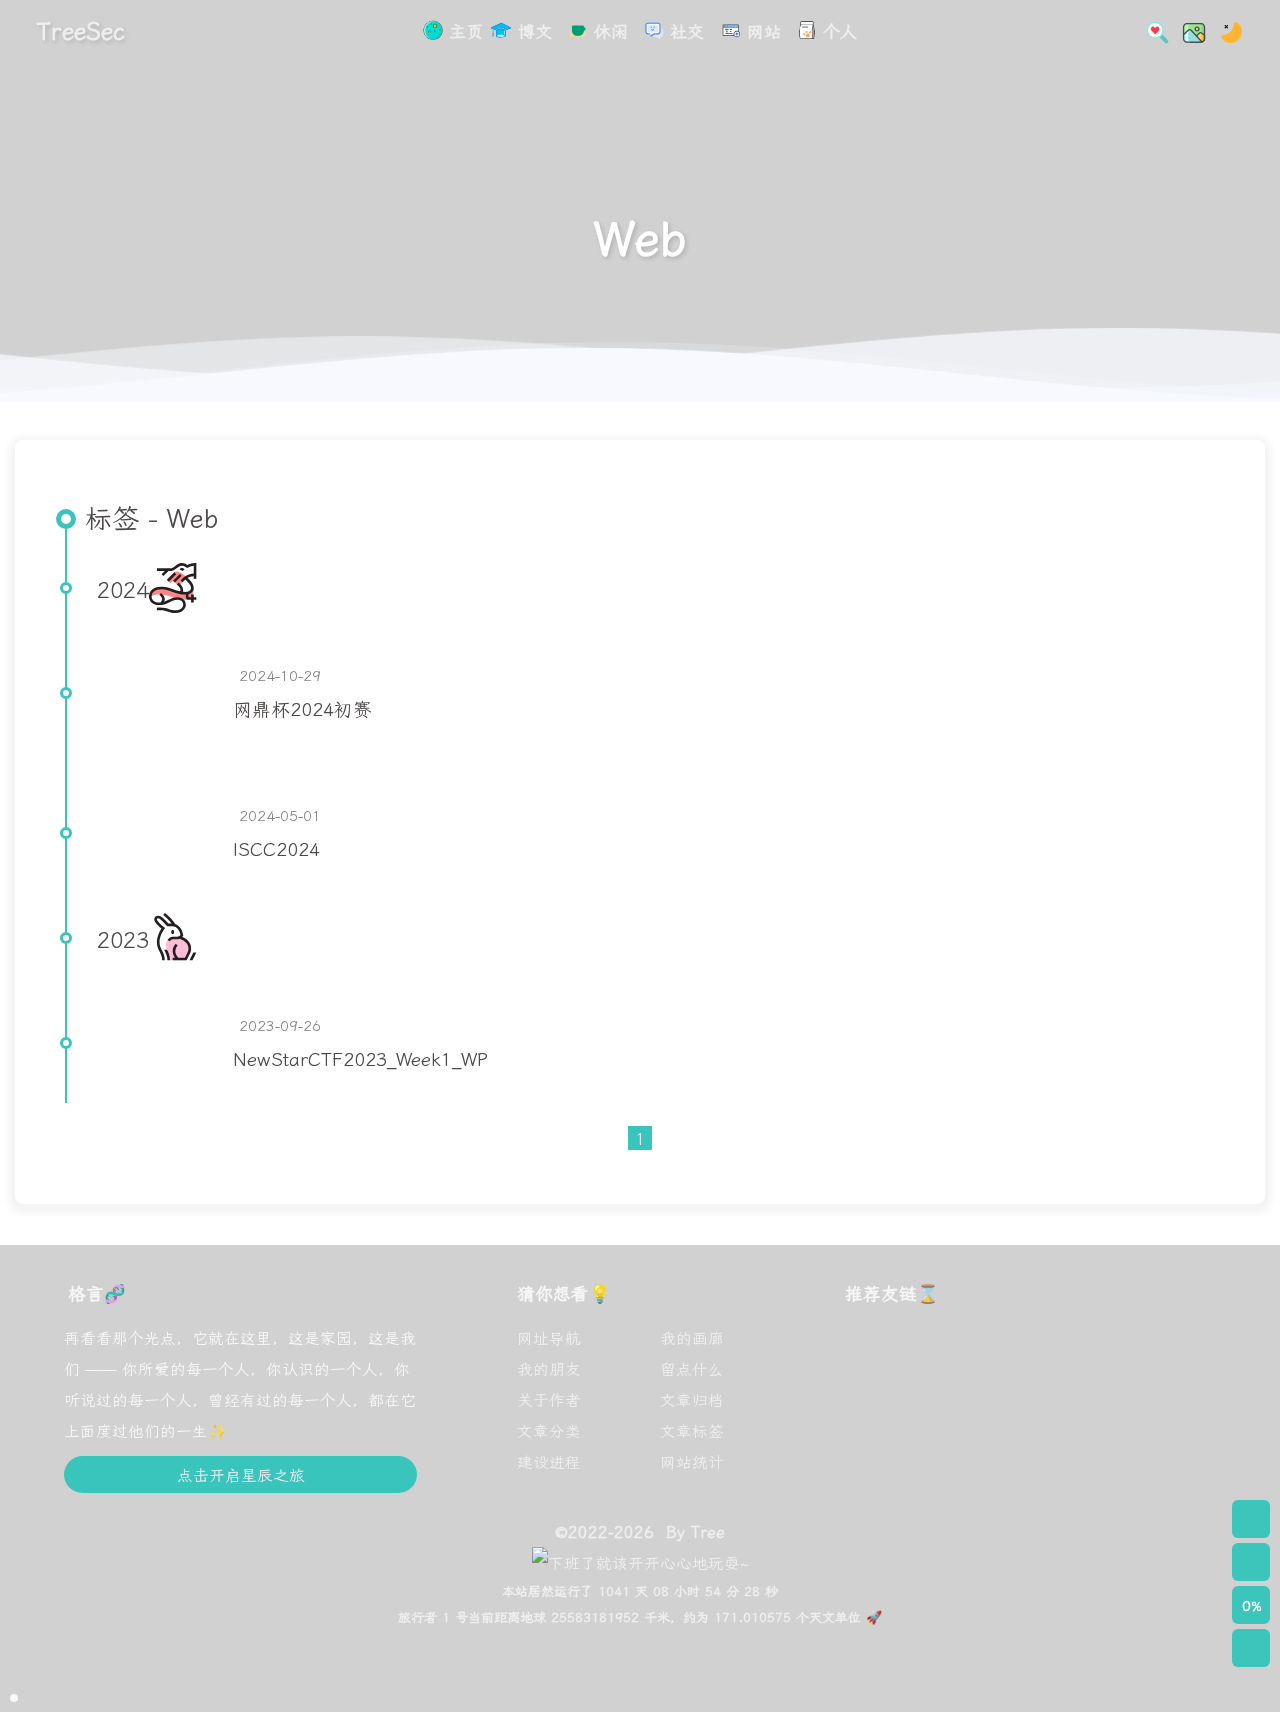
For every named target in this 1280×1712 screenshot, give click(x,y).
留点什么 (692, 1368)
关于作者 (549, 1399)
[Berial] (964, 1361)
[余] (1132, 1446)
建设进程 (549, 1461)
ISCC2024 (276, 847)
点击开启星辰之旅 (241, 1474)
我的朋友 (549, 1368)
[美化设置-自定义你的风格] (1188, 29)
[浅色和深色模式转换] (1225, 29)
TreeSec (80, 29)
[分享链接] (1251, 1562)
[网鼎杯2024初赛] (157, 693)
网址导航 (549, 1337)
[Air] (880, 1446)
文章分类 (549, 1430)
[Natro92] (1048, 1361)
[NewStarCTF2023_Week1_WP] (157, 1043)
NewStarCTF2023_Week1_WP (360, 1057)
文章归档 (692, 1399)
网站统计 (692, 1461)
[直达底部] (1251, 1648)
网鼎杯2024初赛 (302, 707)
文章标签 (692, 1430)
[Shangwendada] (1048, 1446)
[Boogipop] (880, 1361)
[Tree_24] (964, 1446)
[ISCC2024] (157, 833)
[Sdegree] (1132, 1361)
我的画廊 (692, 1337)
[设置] (1251, 1519)
